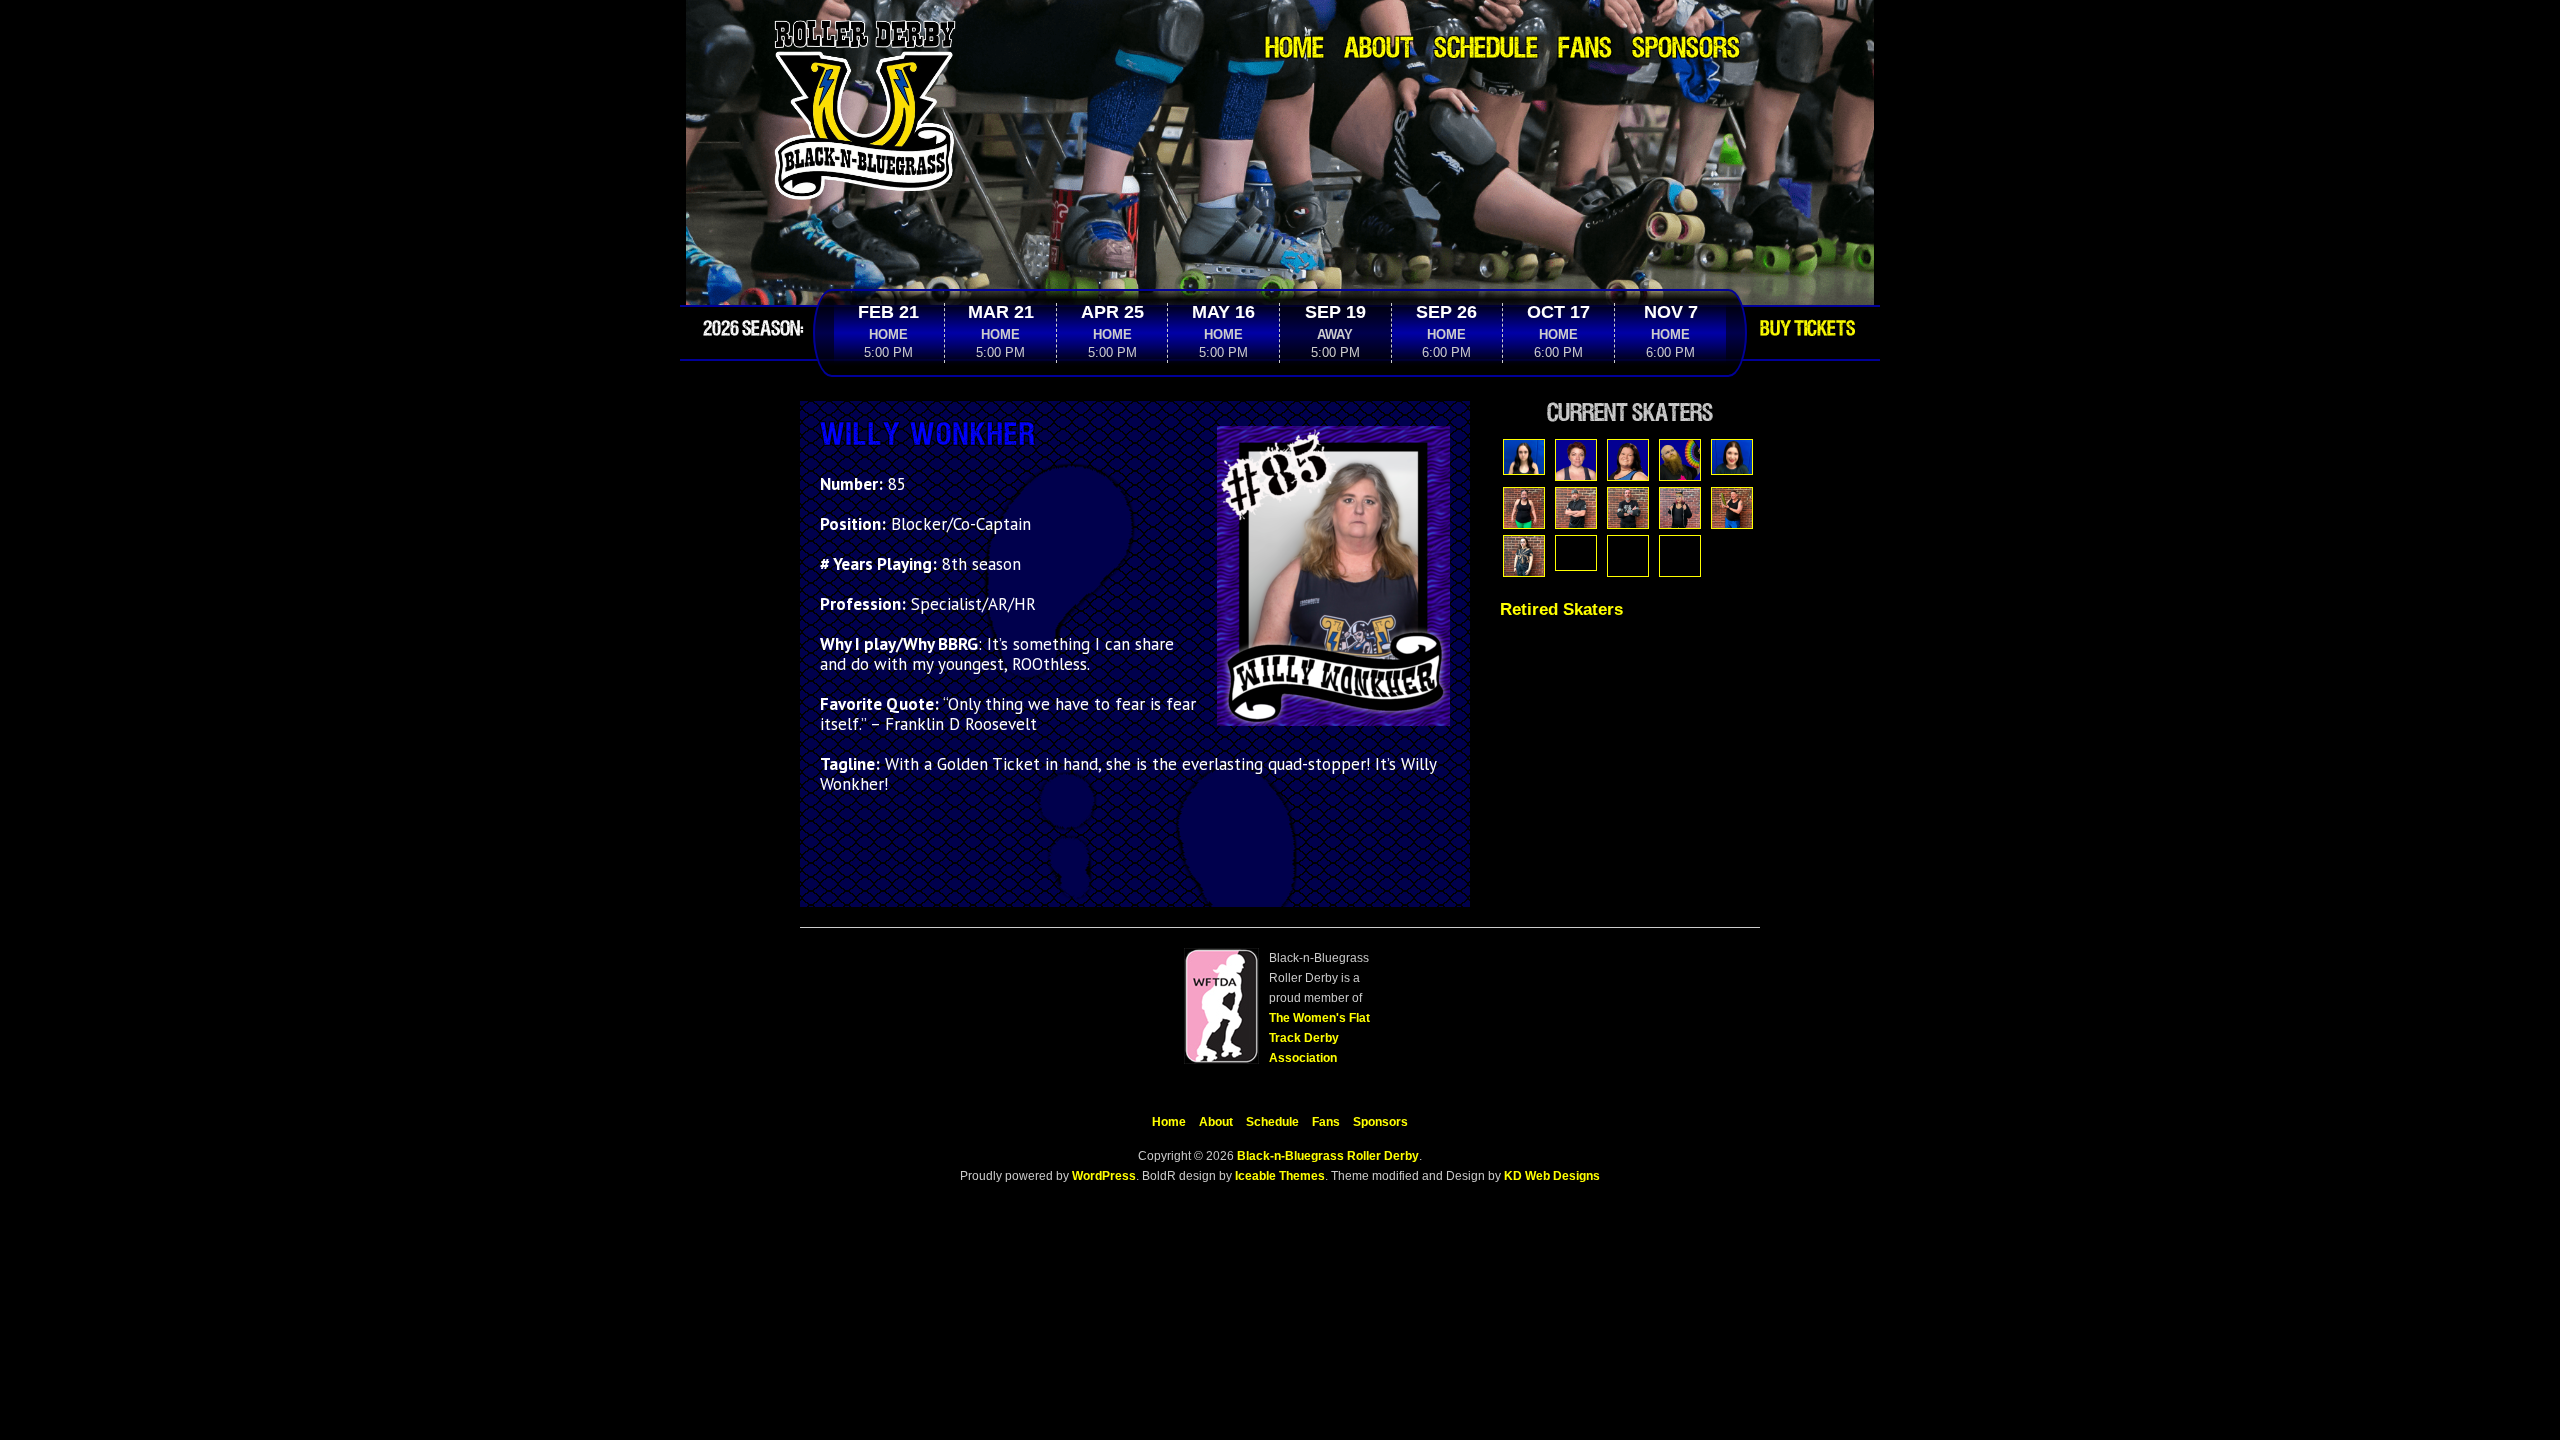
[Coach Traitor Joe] (1680, 460)
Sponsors (1686, 49)
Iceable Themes (1280, 1176)
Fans (1585, 49)
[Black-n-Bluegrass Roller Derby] (865, 24)
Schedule (1486, 49)
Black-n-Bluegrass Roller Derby (1328, 1156)
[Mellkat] (1680, 508)
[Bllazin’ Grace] (1524, 457)
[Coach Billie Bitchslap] (1576, 460)
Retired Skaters (1561, 609)
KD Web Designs (1552, 1176)
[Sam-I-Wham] (1524, 556)
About (1379, 49)
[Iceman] (1576, 508)
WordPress (1102, 1176)
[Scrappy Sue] (1576, 553)
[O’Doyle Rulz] (1732, 508)
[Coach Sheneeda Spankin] (1628, 460)
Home (1294, 49)
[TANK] (1628, 556)
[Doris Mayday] (1732, 457)
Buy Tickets (1807, 329)
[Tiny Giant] (1680, 556)
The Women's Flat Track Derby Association (1319, 1038)
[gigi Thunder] (1524, 508)
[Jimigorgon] (1628, 508)
